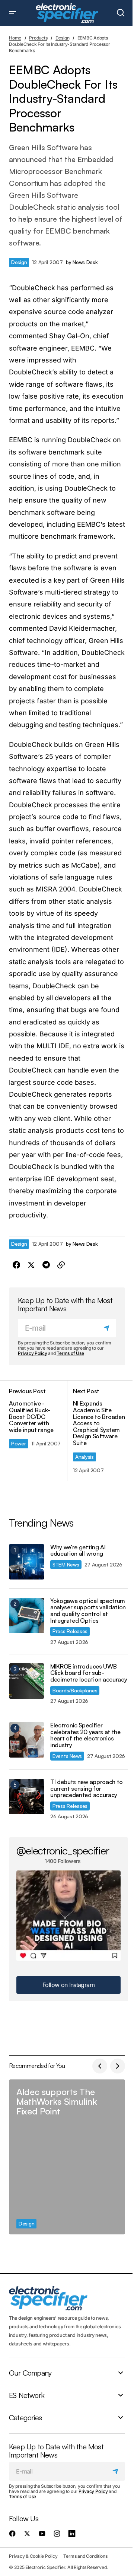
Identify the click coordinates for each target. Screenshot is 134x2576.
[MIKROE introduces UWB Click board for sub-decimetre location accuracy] (27, 1681)
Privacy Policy (33, 1353)
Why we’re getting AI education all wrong (78, 1551)
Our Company (30, 2373)
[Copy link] (61, 1265)
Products (38, 38)
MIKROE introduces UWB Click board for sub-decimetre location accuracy (89, 1673)
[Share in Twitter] (31, 1265)
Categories (25, 2417)
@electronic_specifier (63, 1850)
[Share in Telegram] (46, 1265)
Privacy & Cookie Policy (33, 2556)
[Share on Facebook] (16, 1265)
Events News (67, 1756)
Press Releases (70, 1631)
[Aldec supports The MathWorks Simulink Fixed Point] (67, 2157)
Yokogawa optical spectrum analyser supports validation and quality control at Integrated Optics (88, 1611)
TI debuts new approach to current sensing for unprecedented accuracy (87, 1789)
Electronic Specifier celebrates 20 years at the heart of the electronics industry (85, 1735)
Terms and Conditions (85, 2556)
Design (63, 38)
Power (19, 1443)
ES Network (27, 2395)
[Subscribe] (108, 1328)
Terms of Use (70, 1353)
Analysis (84, 1457)
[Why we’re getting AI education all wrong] (27, 1562)
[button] (13, 13)
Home (15, 38)
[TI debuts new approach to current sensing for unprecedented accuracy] (27, 1796)
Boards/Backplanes (75, 1690)
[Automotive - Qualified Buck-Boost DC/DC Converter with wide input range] (38, 1431)
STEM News (66, 1564)
